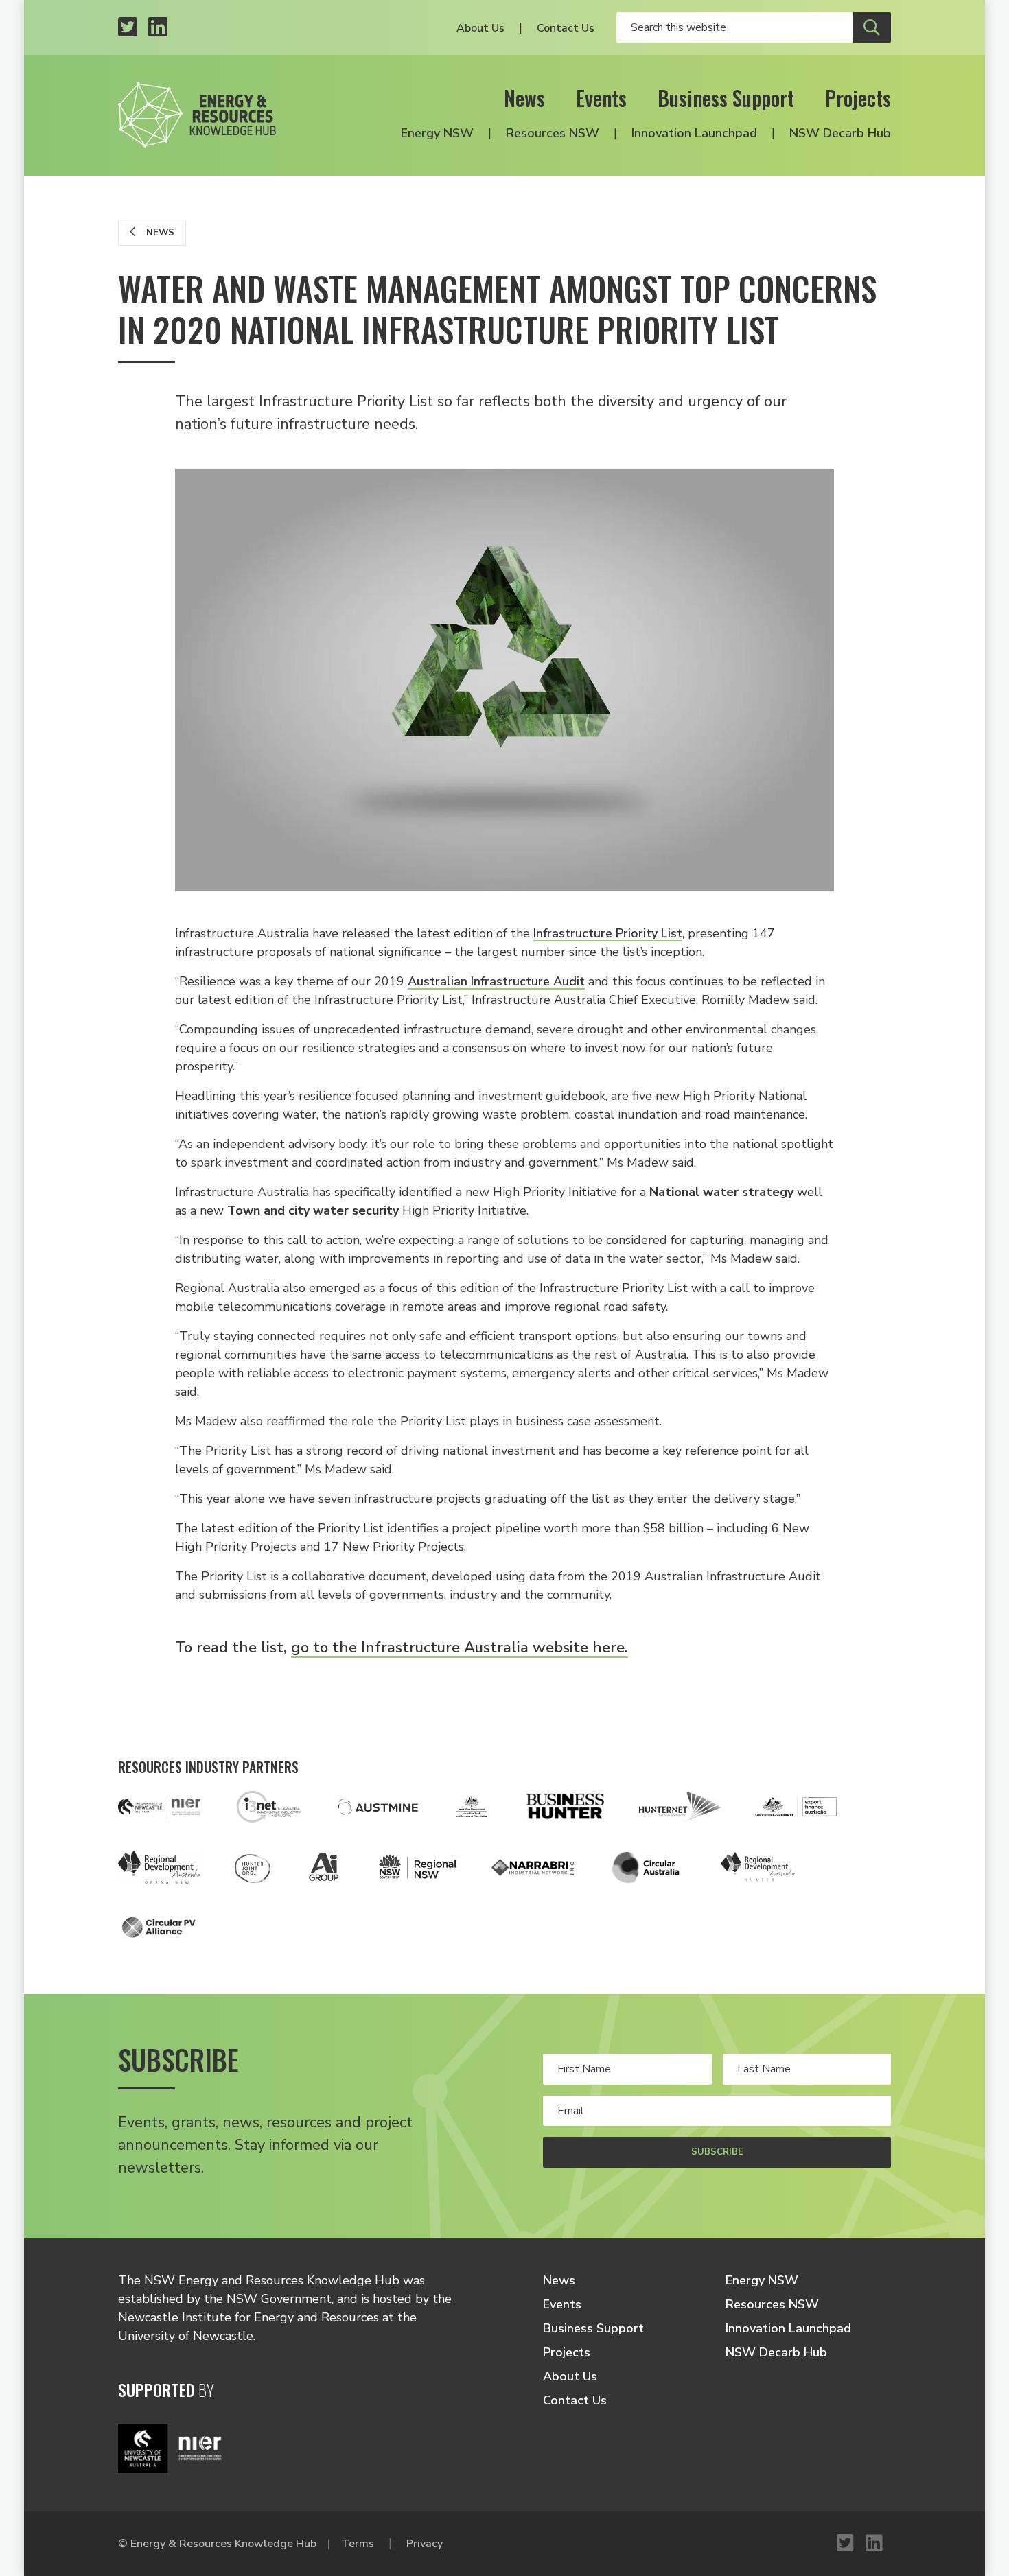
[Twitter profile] (128, 28)
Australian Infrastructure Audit (496, 981)
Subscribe (717, 2152)
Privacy (425, 2544)
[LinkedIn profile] (158, 28)
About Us (480, 28)
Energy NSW (437, 133)
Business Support (726, 98)
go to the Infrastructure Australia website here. (460, 1648)
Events (601, 98)
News (524, 98)
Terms (358, 2544)
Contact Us (566, 28)
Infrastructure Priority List (608, 933)
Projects (858, 98)
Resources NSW (553, 133)
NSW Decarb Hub (840, 133)
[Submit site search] (872, 27)
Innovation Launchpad (694, 133)
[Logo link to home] (197, 115)
